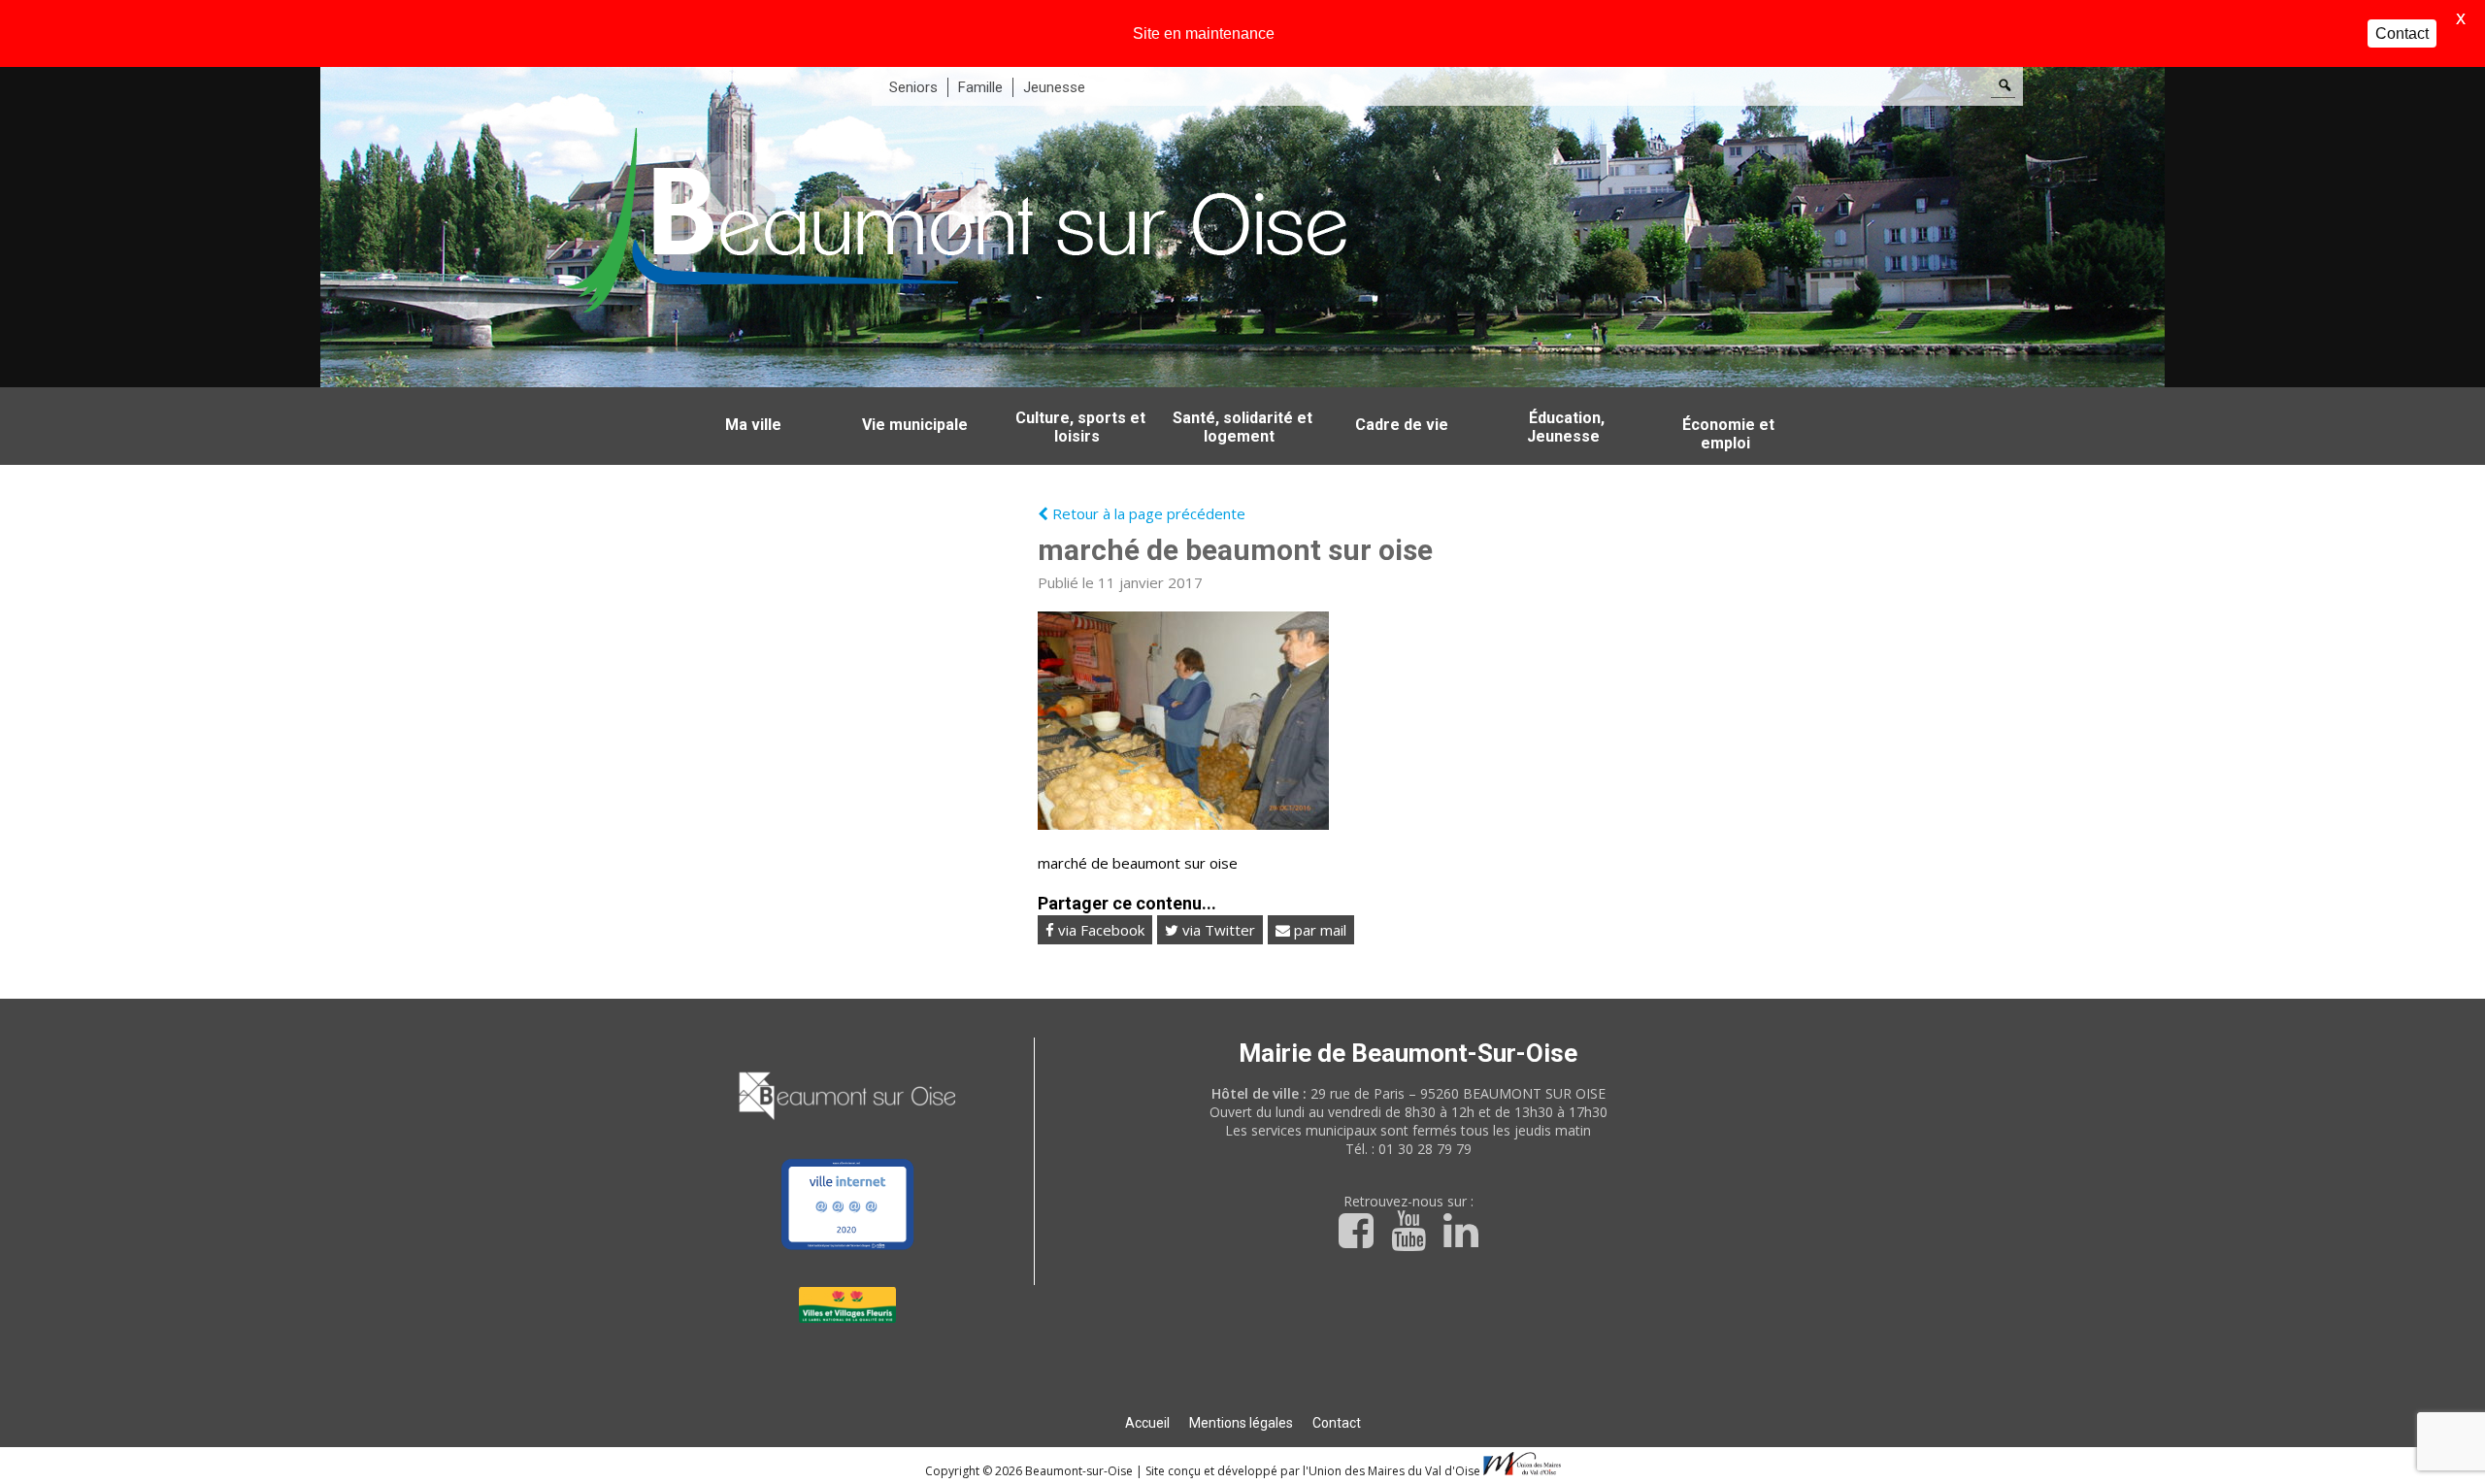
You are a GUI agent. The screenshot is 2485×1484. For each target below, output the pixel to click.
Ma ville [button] (753, 425)
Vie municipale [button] (915, 425)
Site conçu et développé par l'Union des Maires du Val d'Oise (1313, 1471)
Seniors (913, 87)
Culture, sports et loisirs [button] (1080, 427)
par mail (1318, 930)
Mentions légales (1241, 1423)
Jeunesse (1054, 87)
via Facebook (1099, 930)
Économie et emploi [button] (1728, 434)
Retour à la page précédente (1147, 513)
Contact (1337, 1423)
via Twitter (1217, 930)
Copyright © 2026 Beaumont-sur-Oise (1030, 1471)
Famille (980, 87)
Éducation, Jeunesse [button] (1566, 427)
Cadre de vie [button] (1402, 425)
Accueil (1147, 1423)
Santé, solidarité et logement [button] (1242, 427)
